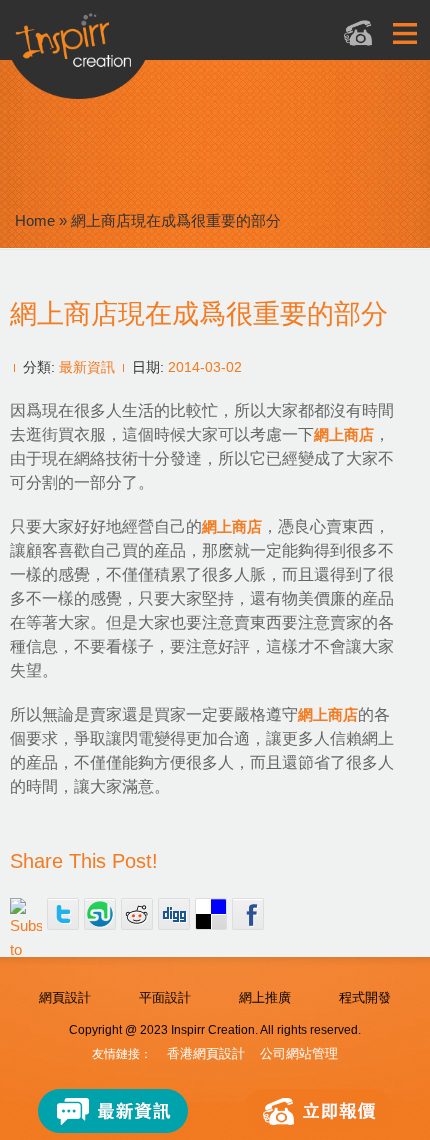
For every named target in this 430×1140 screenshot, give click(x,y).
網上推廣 (265, 997)
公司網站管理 (299, 1053)
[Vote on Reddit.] (137, 914)
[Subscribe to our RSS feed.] (26, 914)
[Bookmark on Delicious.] (211, 914)
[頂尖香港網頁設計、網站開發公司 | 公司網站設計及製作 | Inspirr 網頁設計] (155, 46)
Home (35, 220)
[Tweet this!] (63, 914)
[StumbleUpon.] (100, 914)
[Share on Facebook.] (248, 914)
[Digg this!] (174, 914)
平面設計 (165, 997)
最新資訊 (87, 367)
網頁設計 (65, 997)
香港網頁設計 (206, 1053)
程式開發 (365, 997)
